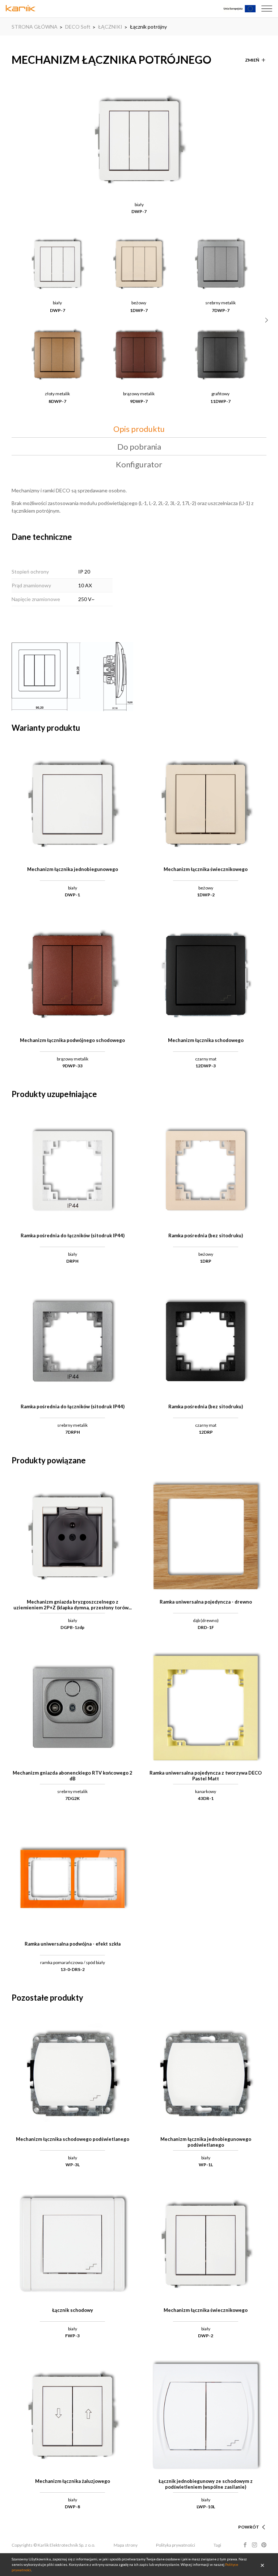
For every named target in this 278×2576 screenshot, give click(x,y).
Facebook (245, 2545)
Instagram (254, 2545)
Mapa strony (126, 2545)
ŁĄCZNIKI (110, 27)
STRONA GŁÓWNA (35, 27)
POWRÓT (249, 2527)
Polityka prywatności (176, 2545)
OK (262, 2565)
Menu (267, 9)
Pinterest (264, 2545)
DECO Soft (78, 27)
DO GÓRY (249, 2518)
